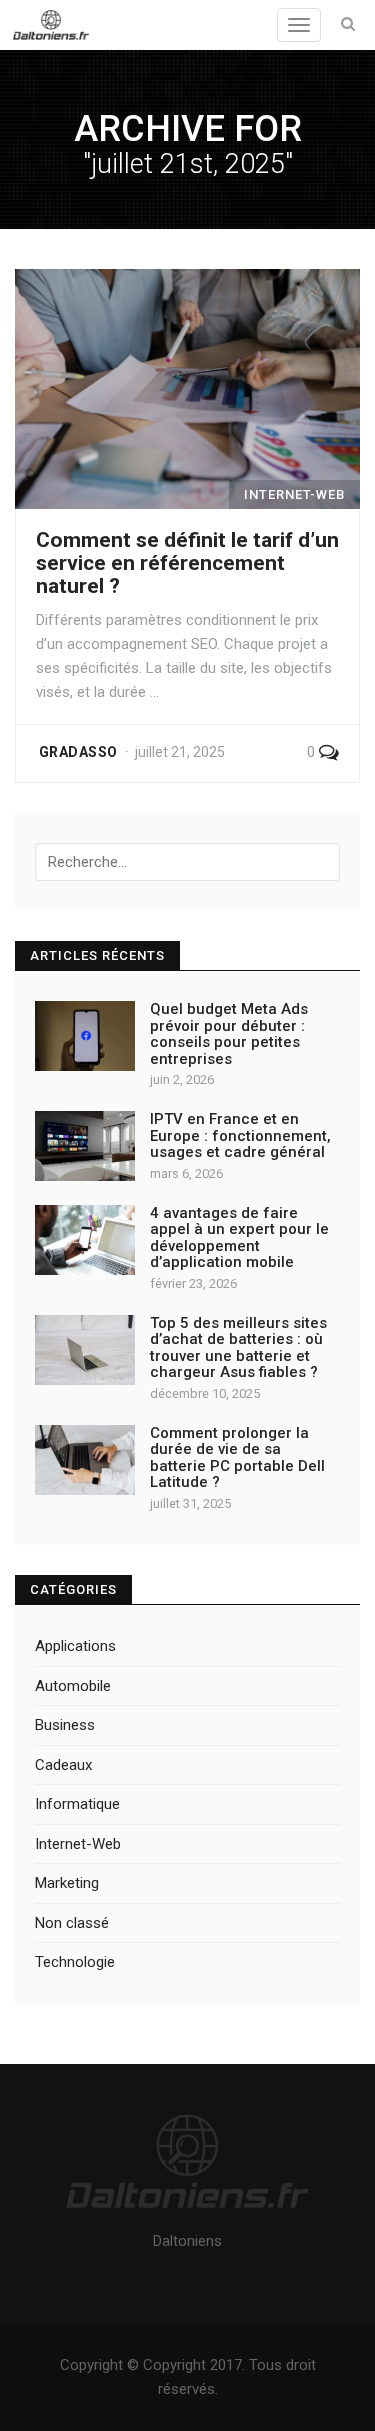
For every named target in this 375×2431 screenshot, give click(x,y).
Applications (75, 1646)
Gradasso (78, 752)
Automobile (73, 1686)
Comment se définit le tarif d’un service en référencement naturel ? (187, 563)
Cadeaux (63, 1765)
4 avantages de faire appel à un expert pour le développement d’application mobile (239, 1238)
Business (65, 1725)
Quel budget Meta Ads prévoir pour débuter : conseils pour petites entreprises (229, 1034)
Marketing (67, 1883)
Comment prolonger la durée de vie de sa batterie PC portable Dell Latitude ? (237, 1458)
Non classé (72, 1923)
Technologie (75, 1962)
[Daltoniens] (51, 25)
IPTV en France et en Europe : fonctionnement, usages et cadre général (240, 1135)
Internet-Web (78, 1844)
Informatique (77, 1804)
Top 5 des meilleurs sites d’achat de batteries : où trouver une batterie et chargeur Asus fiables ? (238, 1348)
